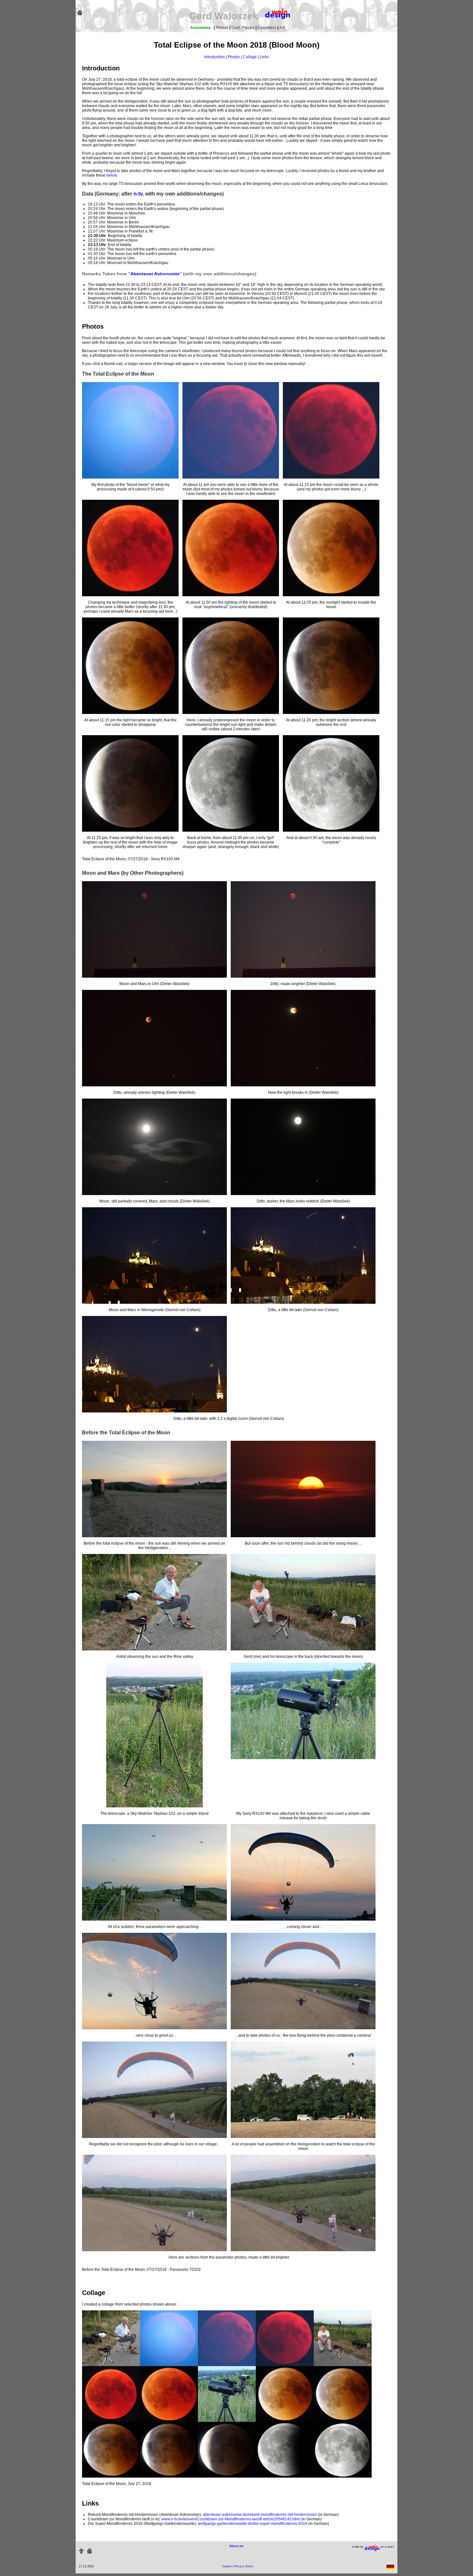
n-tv (138, 194)
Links (264, 57)
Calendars (267, 28)
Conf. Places (243, 28)
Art (282, 28)
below (112, 175)
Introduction (215, 57)
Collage (250, 57)
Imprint (227, 2566)
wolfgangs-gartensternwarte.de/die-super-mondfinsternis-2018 (253, 2524)
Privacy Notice (244, 2566)
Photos (223, 28)
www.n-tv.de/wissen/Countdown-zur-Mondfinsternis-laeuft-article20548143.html (231, 2519)
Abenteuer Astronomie (155, 274)
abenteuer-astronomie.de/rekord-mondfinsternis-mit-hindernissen (260, 2515)
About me (236, 2546)
